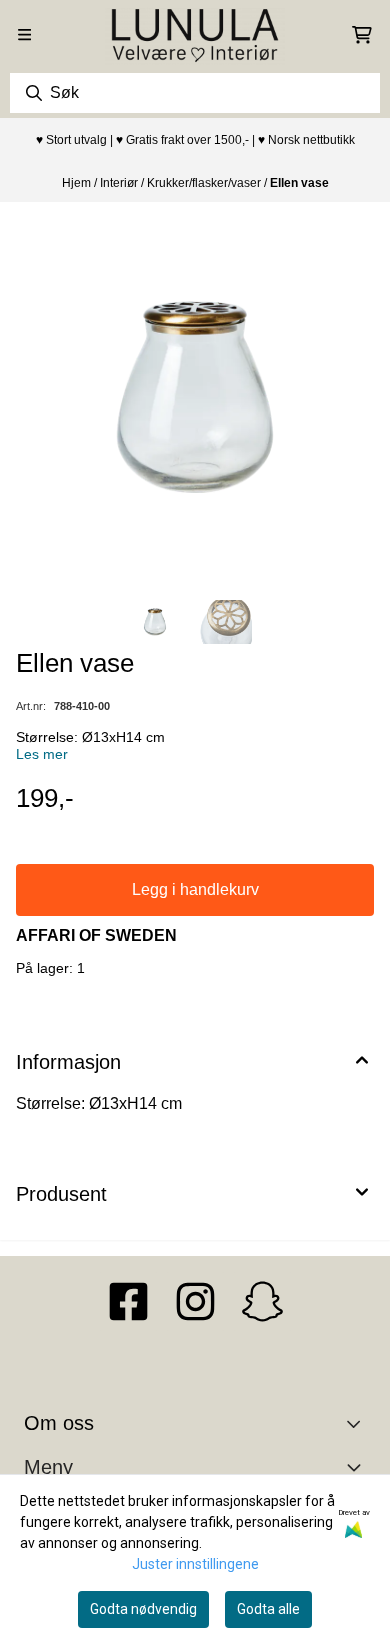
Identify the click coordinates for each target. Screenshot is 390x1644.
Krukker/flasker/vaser (205, 183)
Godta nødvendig (143, 1609)
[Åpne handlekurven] (362, 35)
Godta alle (268, 1609)
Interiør (120, 183)
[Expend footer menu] (358, 1467)
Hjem (78, 183)
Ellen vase (299, 183)
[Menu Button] (24, 34)
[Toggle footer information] (358, 1424)
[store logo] (195, 35)
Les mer (42, 754)
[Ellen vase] (195, 397)
